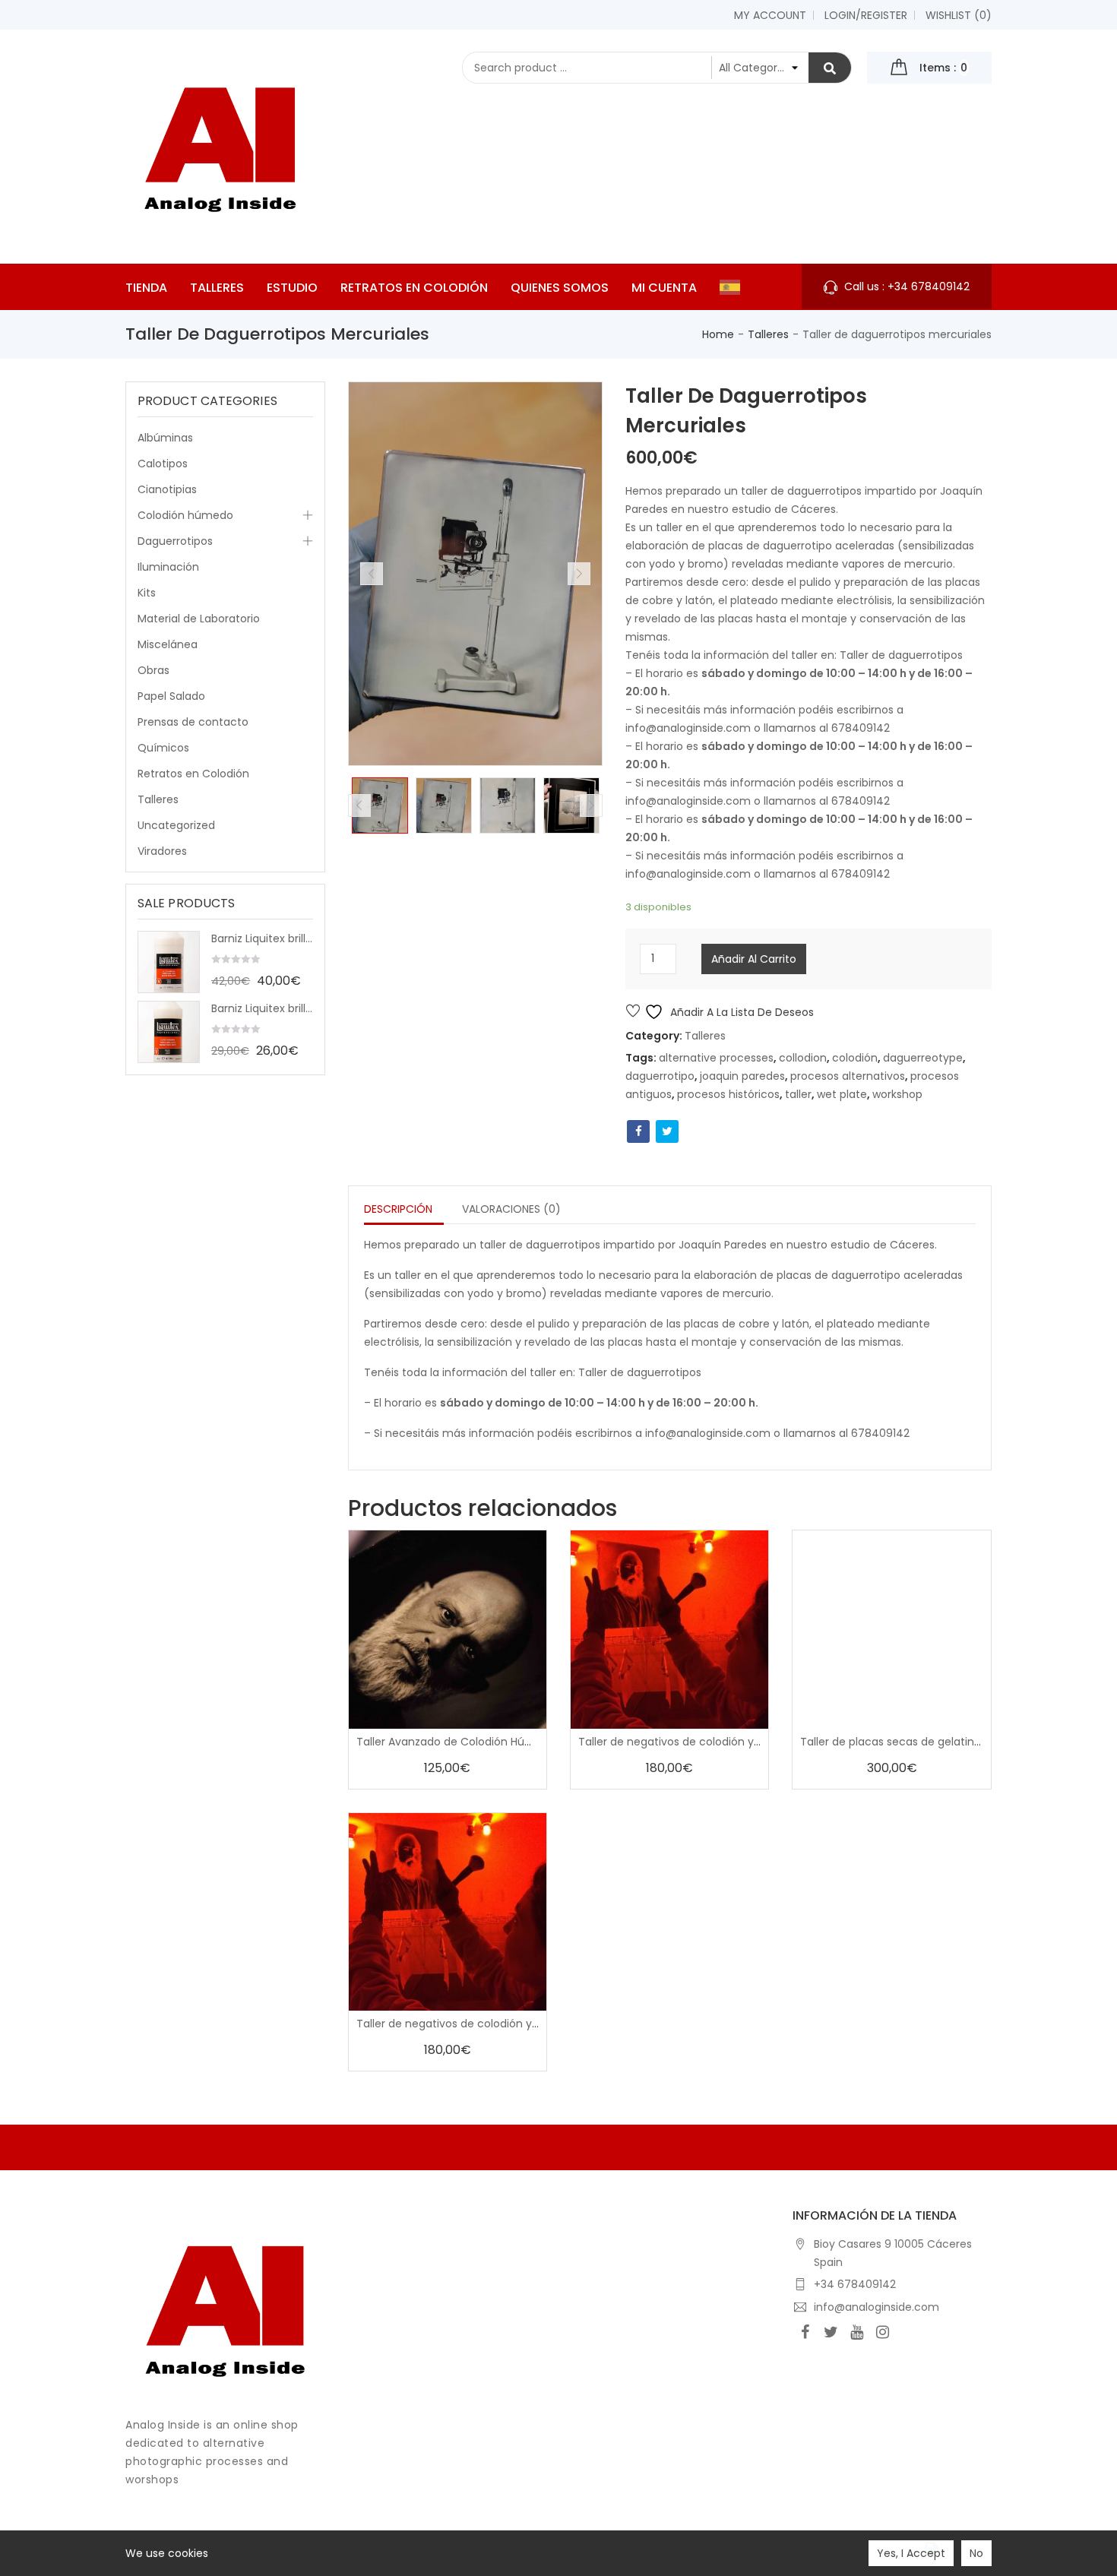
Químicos (163, 748)
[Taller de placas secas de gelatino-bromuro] (891, 1629)
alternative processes (716, 1058)
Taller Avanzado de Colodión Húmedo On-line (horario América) (527, 1742)
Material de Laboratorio (199, 619)
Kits (147, 593)
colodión (855, 1058)
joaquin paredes (742, 1076)
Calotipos (163, 464)
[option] (380, 805)
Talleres (768, 334)
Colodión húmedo (185, 515)
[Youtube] (857, 2332)
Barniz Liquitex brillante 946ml (262, 938)
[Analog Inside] (225, 2307)
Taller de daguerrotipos (901, 655)
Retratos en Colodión (193, 774)
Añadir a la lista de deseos (740, 1012)
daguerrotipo (660, 1076)
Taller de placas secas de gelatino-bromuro (917, 1742)
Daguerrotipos (175, 541)
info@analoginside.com (877, 2307)
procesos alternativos (848, 1076)
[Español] (734, 287)
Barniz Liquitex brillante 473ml (262, 1008)
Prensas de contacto (193, 722)
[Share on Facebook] (638, 1131)
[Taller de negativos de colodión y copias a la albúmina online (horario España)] (669, 1629)
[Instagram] (883, 2332)
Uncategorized (176, 825)
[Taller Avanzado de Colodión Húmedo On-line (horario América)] (448, 1629)
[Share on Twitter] (667, 1131)
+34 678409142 (855, 2284)
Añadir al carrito (754, 959)
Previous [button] (372, 574)
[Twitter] (831, 2332)
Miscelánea (168, 644)
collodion (803, 1058)
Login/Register (866, 15)
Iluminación (168, 567)
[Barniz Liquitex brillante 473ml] (169, 1032)
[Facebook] (805, 2332)
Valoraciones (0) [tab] (511, 1209)
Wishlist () (959, 15)
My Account (770, 15)
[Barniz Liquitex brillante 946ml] (169, 962)
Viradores (162, 851)
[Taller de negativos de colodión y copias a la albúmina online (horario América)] (448, 1912)
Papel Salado (171, 696)
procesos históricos (728, 1094)
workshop (897, 1094)
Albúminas (165, 438)
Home (718, 334)
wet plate (842, 1094)
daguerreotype (923, 1058)
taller (798, 1094)
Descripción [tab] (398, 1209)
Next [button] (579, 574)
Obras (153, 670)
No (976, 2553)
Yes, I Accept (911, 2553)
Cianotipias (167, 489)
